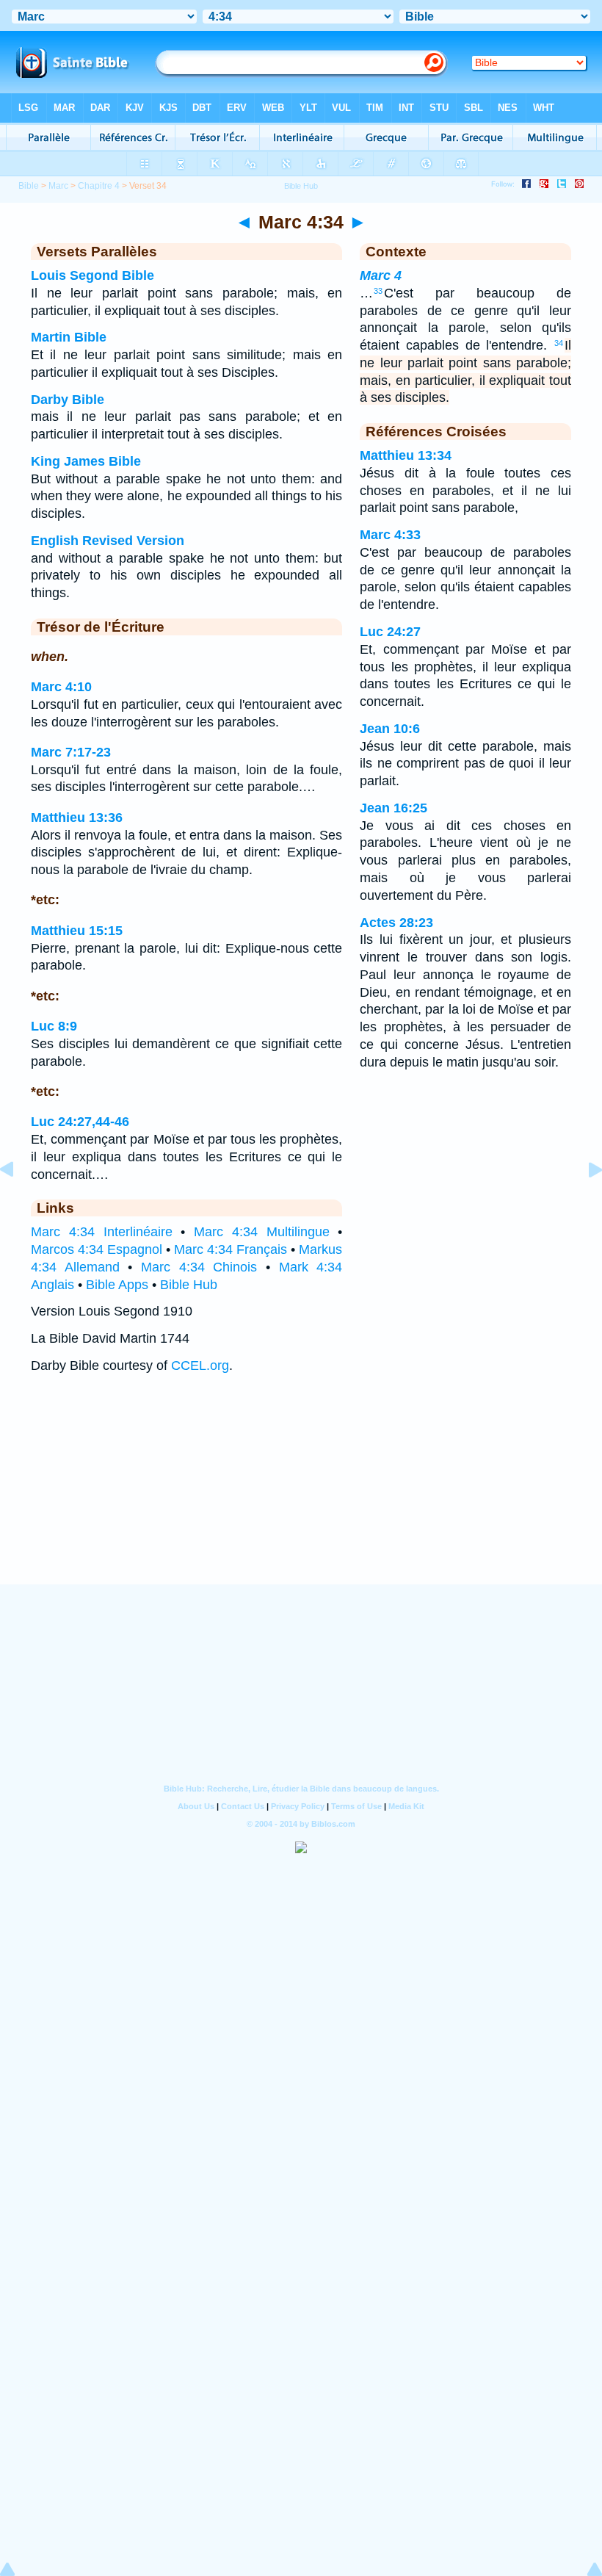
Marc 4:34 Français (231, 1249)
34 (559, 343)
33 (378, 291)
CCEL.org (200, 1365)
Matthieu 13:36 (77, 818)
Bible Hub (189, 1285)
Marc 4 (381, 275)
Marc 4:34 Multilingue (262, 1232)
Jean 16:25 (394, 808)
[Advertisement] (301, 1493)
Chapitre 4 (99, 186)
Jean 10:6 (390, 729)
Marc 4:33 (390, 535)
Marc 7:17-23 (71, 752)
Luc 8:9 (54, 1026)
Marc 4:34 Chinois (199, 1267)
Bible (29, 186)
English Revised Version (108, 541)
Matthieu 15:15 (77, 931)
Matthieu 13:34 (406, 455)
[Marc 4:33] (18, 1202)
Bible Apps (117, 1285)
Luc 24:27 (390, 632)
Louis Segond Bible (93, 275)
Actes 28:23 (396, 923)
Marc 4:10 (61, 687)
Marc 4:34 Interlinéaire (102, 1232)
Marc (58, 186)
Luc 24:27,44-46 (80, 1122)
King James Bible (86, 461)
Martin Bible (69, 337)
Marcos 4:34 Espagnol (97, 1249)
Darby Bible (68, 400)
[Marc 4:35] (584, 1202)
